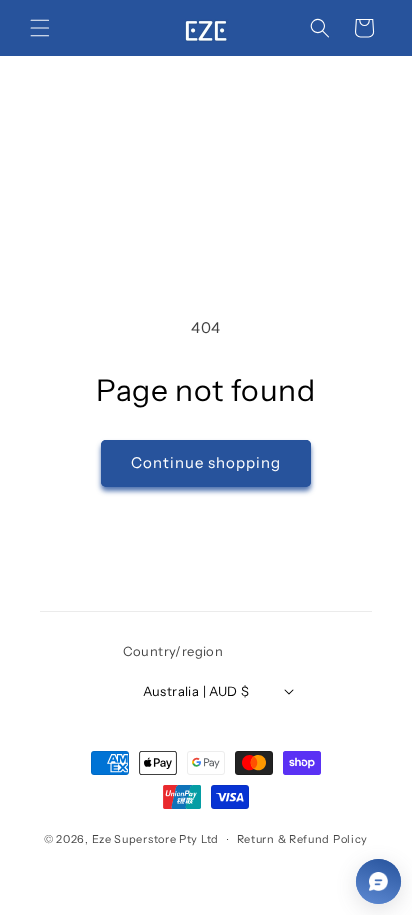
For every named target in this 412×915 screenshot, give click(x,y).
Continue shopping (206, 462)
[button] (40, 28)
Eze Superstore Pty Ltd (155, 839)
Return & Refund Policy (302, 839)
